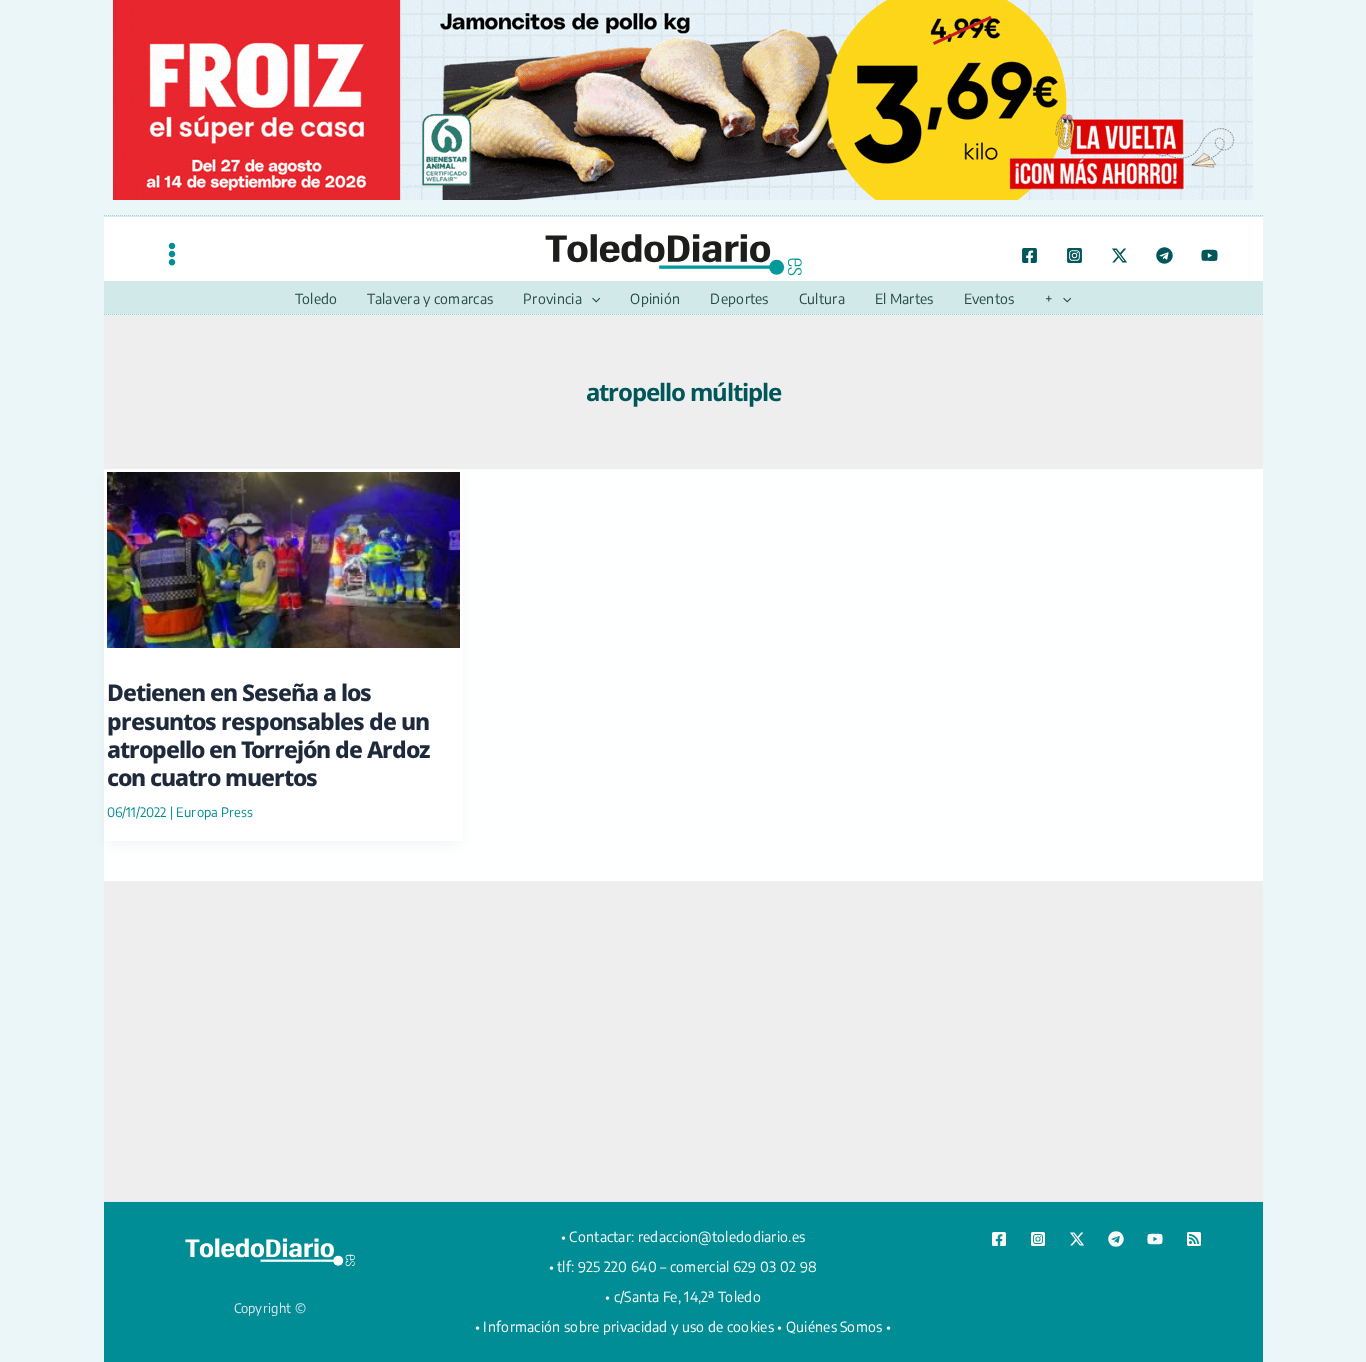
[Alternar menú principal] (172, 253)
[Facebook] (1029, 255)
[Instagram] (1074, 255)
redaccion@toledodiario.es (722, 1236)
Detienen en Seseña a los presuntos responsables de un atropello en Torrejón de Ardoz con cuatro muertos (268, 734)
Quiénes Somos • (839, 1326)
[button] (591, 299)
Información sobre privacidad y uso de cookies (628, 1326)
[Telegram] (1164, 255)
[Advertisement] (683, 1041)
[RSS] (1194, 1239)
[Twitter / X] (1119, 255)
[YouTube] (1209, 255)
